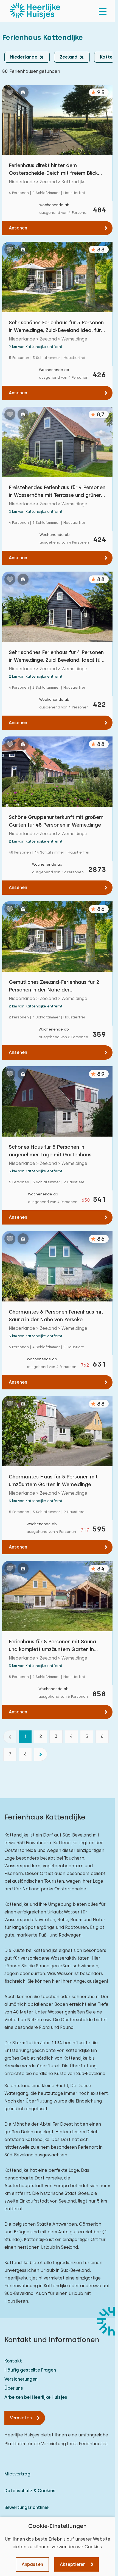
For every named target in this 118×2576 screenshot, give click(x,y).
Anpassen (32, 2564)
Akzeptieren (73, 2564)
